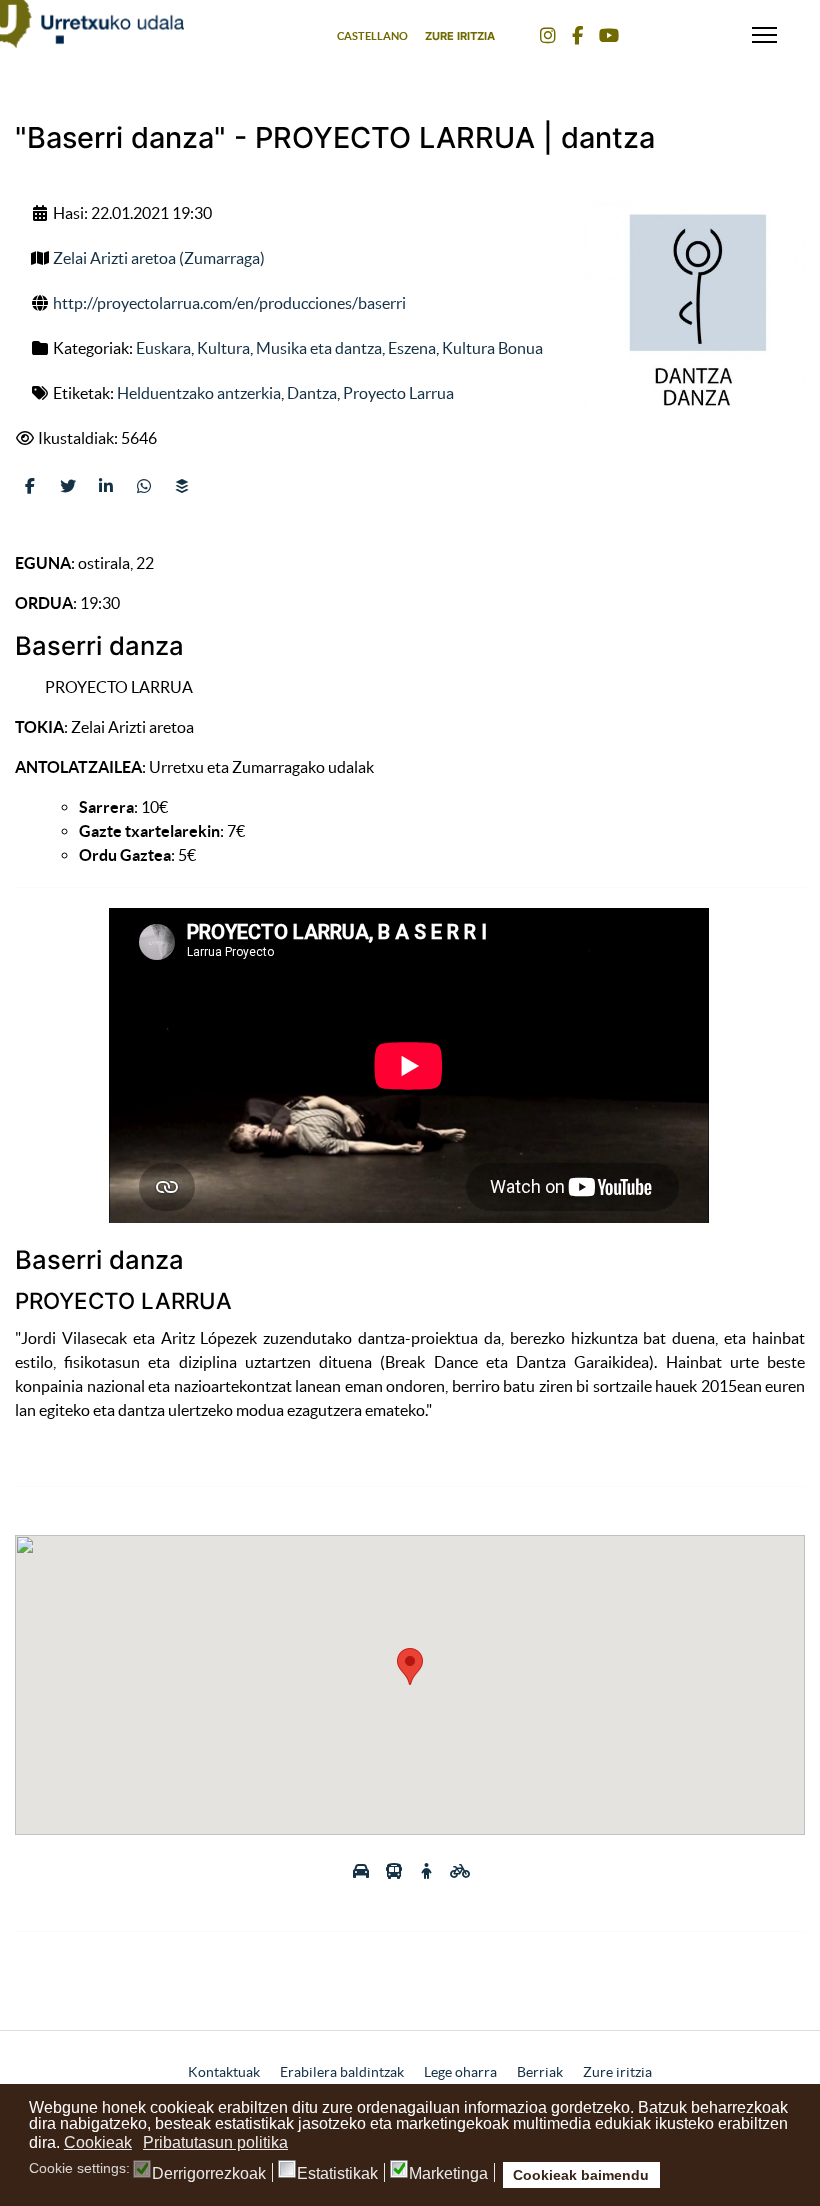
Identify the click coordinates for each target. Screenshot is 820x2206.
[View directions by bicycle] (460, 1871)
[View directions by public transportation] (395, 1871)
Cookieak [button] (98, 2142)
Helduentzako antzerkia (199, 393)
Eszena (412, 348)
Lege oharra (460, 2072)
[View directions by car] (362, 1871)
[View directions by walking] (428, 1871)
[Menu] (764, 30)
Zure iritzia (460, 36)
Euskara (163, 348)
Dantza (312, 393)
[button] (410, 1666)
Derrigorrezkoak (209, 2174)
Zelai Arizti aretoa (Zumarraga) (159, 258)
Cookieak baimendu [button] (581, 2175)
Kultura (223, 348)
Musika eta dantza (319, 348)
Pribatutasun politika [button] (215, 2142)
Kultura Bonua (492, 348)
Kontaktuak (224, 2072)
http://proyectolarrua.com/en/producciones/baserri (229, 303)
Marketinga (448, 2174)
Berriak (540, 2072)
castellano (372, 36)
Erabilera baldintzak (342, 2072)
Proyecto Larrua (398, 393)
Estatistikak (337, 2174)
